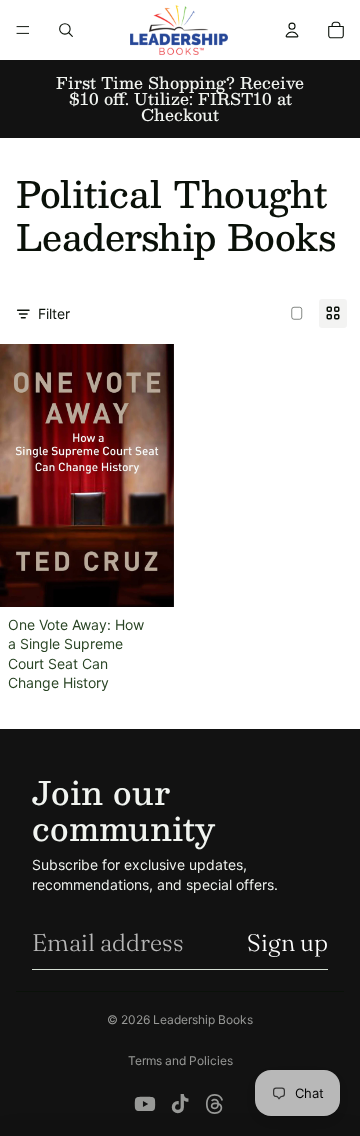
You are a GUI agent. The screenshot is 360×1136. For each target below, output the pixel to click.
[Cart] (336, 30)
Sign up (287, 942)
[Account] (292, 30)
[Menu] (23, 30)
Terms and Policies (180, 1060)
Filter (54, 313)
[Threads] (215, 1104)
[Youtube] (145, 1104)
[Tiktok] (180, 1104)
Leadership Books (203, 1019)
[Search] (66, 30)
